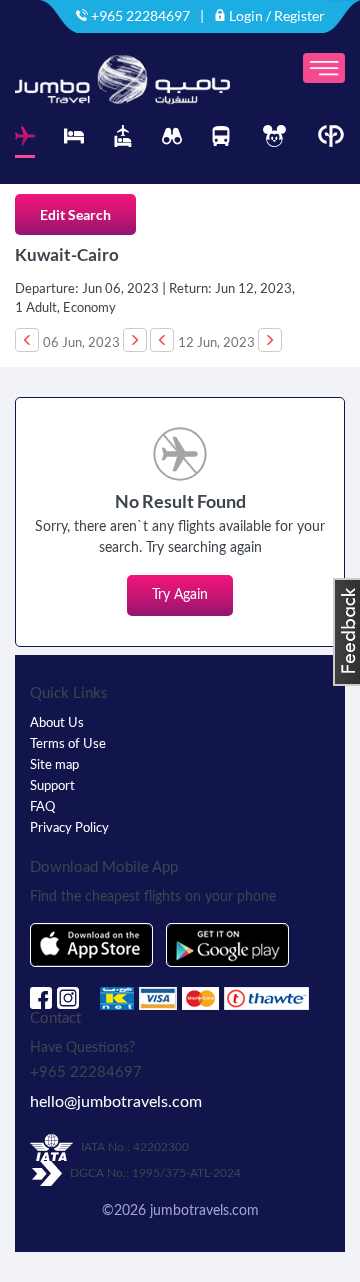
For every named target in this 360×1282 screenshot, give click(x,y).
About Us (57, 723)
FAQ (42, 807)
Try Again (180, 595)
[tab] (25, 141)
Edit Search (75, 214)
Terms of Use (68, 744)
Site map (54, 765)
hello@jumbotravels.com (116, 1102)
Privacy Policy (69, 828)
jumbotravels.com (204, 1211)
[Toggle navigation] (324, 68)
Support (52, 786)
